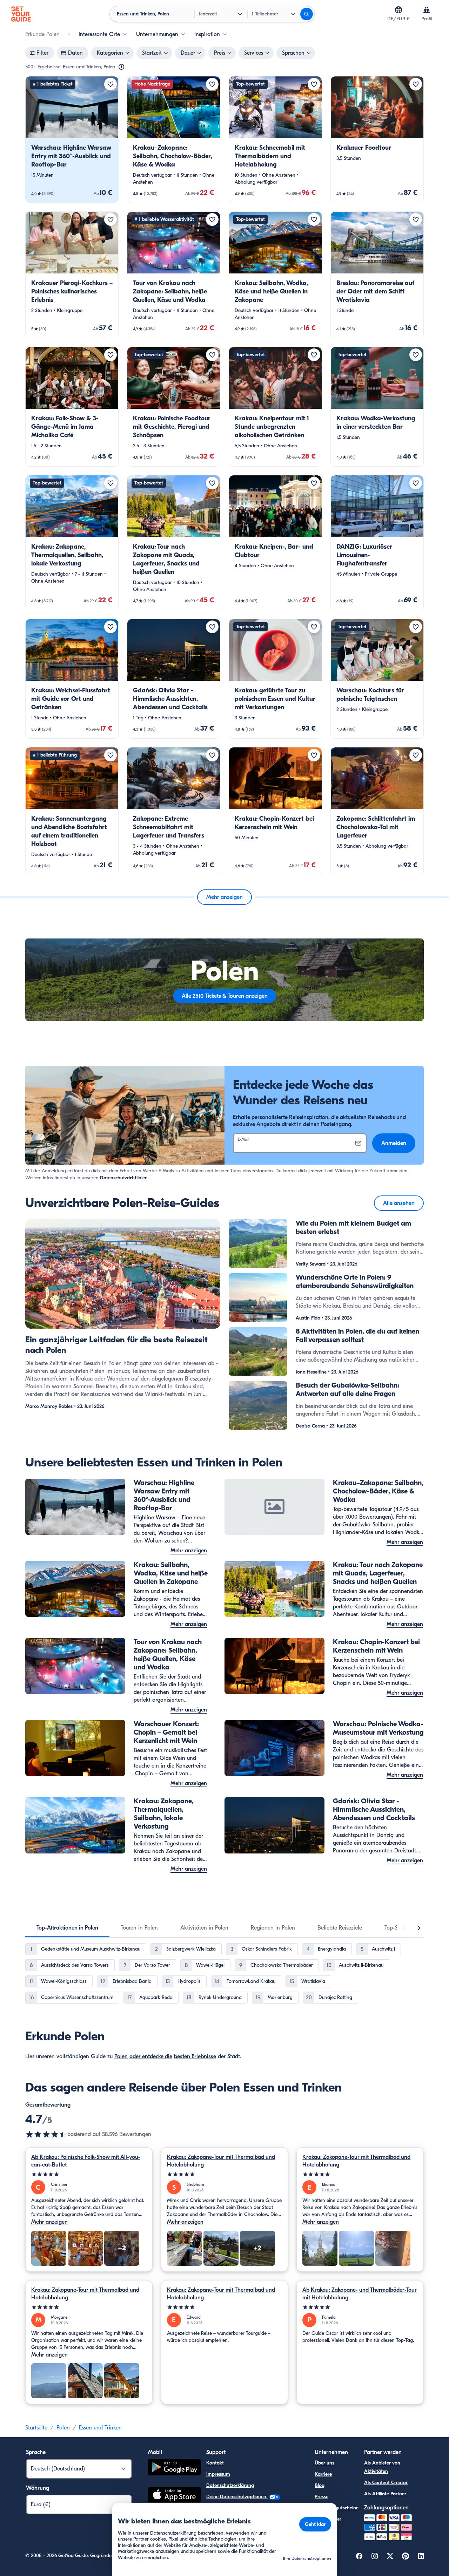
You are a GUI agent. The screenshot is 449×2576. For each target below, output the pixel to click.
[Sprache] (398, 10)
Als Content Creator (386, 2483)
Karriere (323, 2474)
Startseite (36, 2428)
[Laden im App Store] (174, 2496)
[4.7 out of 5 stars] (46, 2134)
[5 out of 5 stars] (89, 2174)
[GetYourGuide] (21, 14)
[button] (72, 140)
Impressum (218, 2474)
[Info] (121, 67)
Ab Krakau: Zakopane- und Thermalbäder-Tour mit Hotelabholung (360, 2294)
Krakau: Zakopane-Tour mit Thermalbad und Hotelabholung (221, 2161)
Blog (320, 2485)
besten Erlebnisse (195, 2056)
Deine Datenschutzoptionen (237, 2497)
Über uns (324, 2463)
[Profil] (427, 10)
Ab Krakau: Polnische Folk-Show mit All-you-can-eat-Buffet (86, 2161)
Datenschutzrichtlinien (124, 1178)
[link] (72, 140)
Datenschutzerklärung (230, 2485)
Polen (121, 2056)
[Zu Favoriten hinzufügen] (110, 84)
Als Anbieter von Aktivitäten (382, 2467)
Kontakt (215, 2463)
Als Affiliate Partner (385, 2494)
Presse (321, 2497)
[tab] (67, 1928)
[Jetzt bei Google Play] (174, 2468)
